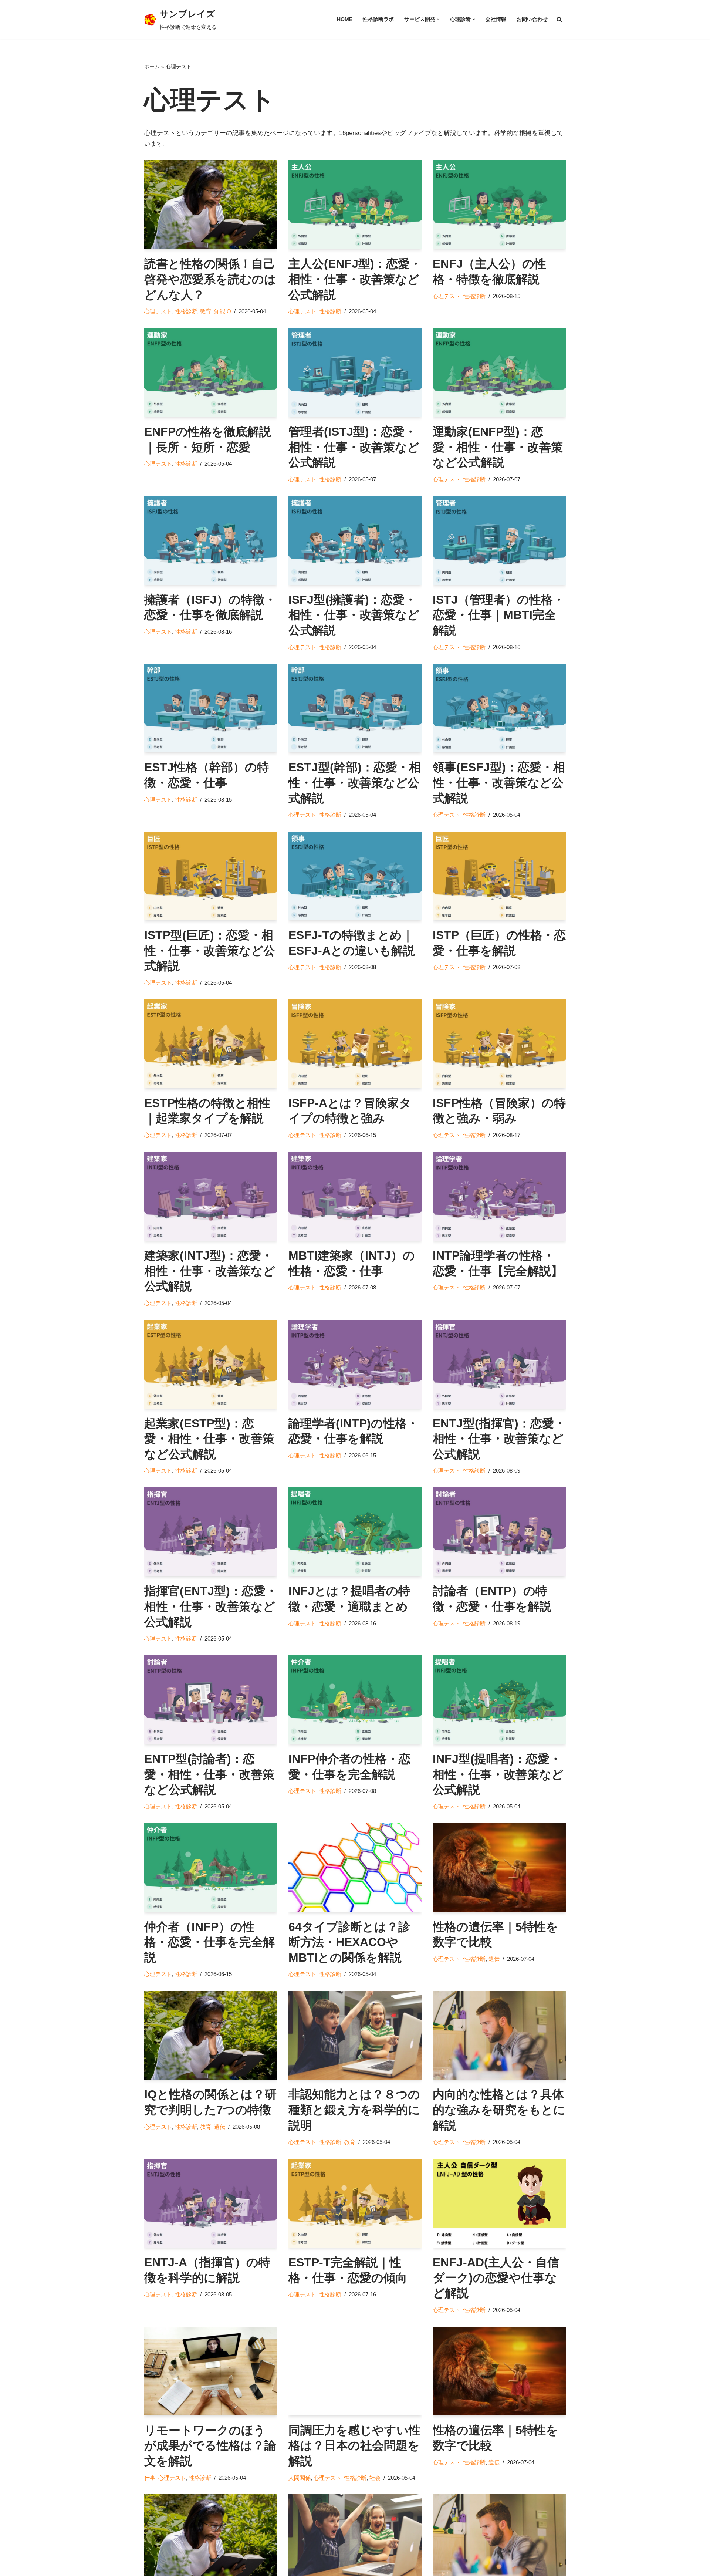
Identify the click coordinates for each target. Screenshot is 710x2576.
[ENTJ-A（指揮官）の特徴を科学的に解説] (211, 2203)
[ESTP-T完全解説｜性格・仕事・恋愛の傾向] (355, 2203)
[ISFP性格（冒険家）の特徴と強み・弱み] (499, 1044)
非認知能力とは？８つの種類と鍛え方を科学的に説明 (354, 2110)
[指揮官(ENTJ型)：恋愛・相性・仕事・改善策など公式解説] (211, 1532)
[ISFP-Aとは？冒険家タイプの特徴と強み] (355, 1044)
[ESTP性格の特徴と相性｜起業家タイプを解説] (211, 1044)
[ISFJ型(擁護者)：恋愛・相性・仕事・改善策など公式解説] (355, 540)
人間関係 (300, 2478)
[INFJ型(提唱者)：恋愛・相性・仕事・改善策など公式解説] (499, 1700)
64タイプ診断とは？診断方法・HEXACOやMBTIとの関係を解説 (349, 1942)
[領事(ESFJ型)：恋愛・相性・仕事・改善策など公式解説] (499, 708)
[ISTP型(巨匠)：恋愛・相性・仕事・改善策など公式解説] (211, 876)
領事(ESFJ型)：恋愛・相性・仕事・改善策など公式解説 (499, 783)
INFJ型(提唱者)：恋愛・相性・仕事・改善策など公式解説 (498, 1774)
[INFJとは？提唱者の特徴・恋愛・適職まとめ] (355, 1532)
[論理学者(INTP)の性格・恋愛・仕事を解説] (355, 1364)
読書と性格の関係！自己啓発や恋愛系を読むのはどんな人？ (210, 279)
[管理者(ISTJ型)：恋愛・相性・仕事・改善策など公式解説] (355, 372)
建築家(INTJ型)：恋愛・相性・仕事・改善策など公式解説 (210, 1271)
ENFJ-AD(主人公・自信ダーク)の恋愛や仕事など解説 (496, 2278)
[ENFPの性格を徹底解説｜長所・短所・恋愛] (211, 372)
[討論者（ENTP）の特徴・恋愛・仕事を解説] (499, 1532)
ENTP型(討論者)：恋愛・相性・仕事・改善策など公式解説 (209, 1774)
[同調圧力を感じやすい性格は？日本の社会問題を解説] (355, 2371)
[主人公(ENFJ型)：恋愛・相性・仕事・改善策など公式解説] (355, 205)
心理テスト (158, 311)
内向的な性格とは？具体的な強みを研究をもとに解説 (499, 2110)
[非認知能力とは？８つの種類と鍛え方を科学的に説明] (355, 2035)
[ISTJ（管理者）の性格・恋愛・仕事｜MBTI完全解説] (499, 540)
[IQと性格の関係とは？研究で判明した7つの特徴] (211, 2035)
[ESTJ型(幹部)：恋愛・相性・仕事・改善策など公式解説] (355, 708)
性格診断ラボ (378, 19)
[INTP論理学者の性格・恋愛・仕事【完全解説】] (499, 1196)
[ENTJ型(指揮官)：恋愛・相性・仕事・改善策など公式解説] (499, 1364)
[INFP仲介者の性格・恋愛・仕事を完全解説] (355, 1700)
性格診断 (186, 311)
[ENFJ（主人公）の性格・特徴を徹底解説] (499, 205)
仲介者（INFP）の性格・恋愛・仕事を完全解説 (209, 1942)
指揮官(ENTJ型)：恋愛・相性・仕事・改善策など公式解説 (211, 1606)
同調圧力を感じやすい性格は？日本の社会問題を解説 (354, 2446)
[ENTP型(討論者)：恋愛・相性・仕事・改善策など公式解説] (211, 1700)
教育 (206, 311)
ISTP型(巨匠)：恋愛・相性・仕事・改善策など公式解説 (210, 950)
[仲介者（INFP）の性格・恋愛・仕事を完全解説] (211, 1868)
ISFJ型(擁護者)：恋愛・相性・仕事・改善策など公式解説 (354, 615)
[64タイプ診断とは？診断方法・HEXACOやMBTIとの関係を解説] (355, 1868)
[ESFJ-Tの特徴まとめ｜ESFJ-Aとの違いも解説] (355, 876)
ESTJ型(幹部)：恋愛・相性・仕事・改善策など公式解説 (355, 783)
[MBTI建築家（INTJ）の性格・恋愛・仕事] (355, 1196)
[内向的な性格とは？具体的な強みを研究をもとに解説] (499, 2035)
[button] (438, 19)
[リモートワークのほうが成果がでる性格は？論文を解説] (211, 2371)
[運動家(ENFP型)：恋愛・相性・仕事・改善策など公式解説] (499, 372)
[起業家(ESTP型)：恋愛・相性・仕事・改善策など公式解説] (211, 1364)
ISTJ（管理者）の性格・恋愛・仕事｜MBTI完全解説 (499, 615)
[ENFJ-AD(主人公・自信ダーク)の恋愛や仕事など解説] (499, 2203)
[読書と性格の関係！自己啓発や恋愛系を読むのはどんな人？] (211, 205)
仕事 (150, 2478)
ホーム (152, 67)
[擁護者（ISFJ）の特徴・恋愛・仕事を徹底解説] (211, 540)
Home (345, 19)
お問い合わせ (532, 19)
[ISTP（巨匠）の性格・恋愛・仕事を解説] (499, 876)
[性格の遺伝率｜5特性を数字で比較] (499, 1868)
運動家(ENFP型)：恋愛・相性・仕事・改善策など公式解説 (498, 447)
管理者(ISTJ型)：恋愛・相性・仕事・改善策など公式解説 (354, 447)
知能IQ (223, 311)
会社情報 (496, 19)
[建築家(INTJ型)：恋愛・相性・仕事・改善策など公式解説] (211, 1196)
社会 (375, 2478)
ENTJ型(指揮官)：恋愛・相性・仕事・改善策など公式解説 (499, 1439)
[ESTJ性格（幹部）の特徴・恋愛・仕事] (211, 708)
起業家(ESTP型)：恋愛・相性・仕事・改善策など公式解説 (209, 1439)
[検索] (559, 19)
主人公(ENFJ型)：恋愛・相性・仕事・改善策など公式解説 (355, 279)
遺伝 (494, 1959)
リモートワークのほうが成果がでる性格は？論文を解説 (210, 2446)
